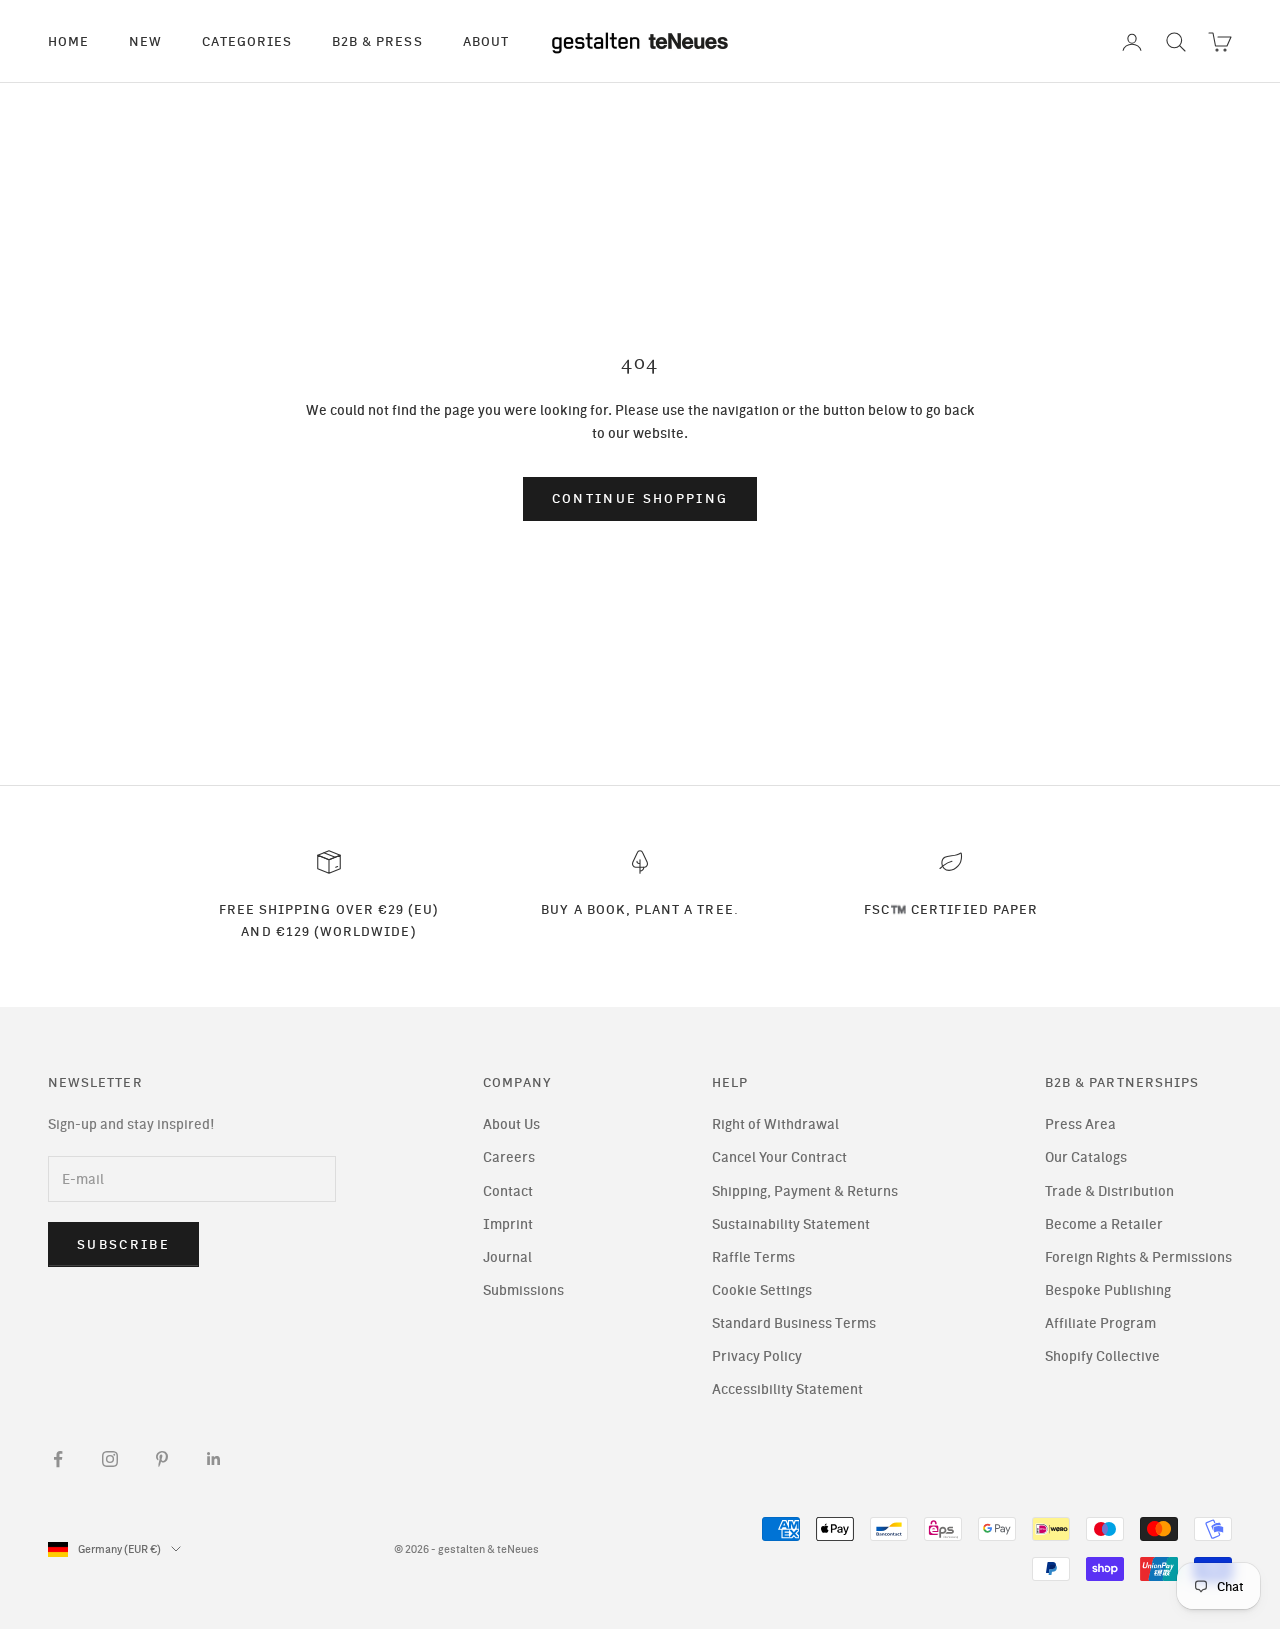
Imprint (508, 1224)
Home (68, 41)
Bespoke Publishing (1108, 1290)
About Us (511, 1124)
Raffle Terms (753, 1257)
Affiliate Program (1100, 1323)
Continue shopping (640, 498)
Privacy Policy (757, 1356)
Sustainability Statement (791, 1224)
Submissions (523, 1290)
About (486, 41)
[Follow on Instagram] (110, 1459)
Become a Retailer (1104, 1224)
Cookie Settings (762, 1290)
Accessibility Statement (787, 1389)
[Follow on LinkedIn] (214, 1459)
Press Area (1080, 1124)
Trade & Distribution (1109, 1191)
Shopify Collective (1102, 1356)
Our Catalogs (1086, 1157)
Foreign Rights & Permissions (1138, 1257)
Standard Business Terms (794, 1323)
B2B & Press (377, 41)
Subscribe (123, 1244)
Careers (509, 1157)
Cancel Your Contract (779, 1157)
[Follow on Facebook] (58, 1459)
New (145, 41)
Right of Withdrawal (775, 1124)
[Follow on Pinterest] (162, 1459)
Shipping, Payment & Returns (805, 1191)
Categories (247, 41)
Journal (507, 1257)
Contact (508, 1191)
